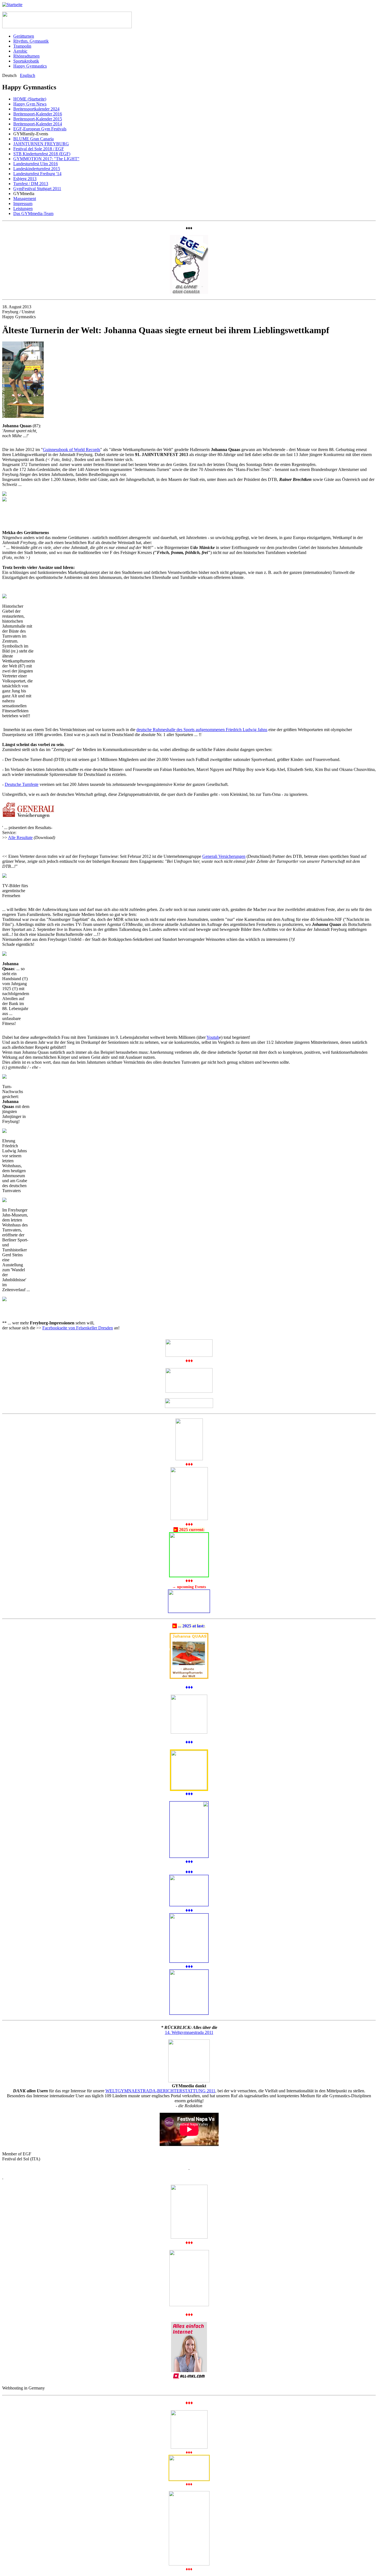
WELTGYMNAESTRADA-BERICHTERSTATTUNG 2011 (160, 2091)
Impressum (23, 204)
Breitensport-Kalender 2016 (38, 114)
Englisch (28, 75)
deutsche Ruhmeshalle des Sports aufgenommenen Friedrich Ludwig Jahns (202, 730)
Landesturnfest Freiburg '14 (37, 174)
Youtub (213, 1037)
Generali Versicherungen (224, 856)
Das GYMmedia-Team (33, 213)
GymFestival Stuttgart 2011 (37, 189)
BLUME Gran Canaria (33, 139)
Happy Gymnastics (30, 66)
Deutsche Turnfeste (22, 784)
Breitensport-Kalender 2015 (38, 119)
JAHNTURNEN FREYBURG (41, 144)
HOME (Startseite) (30, 99)
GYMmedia (24, 194)
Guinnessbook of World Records (72, 450)
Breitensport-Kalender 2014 (38, 124)
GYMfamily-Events (31, 134)
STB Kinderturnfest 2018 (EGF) (42, 154)
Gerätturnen (24, 36)
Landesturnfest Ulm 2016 (36, 164)
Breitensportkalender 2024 (36, 109)
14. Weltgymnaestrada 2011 (189, 2032)
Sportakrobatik (26, 61)
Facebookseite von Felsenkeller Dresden (78, 1328)
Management (25, 199)
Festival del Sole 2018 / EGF (39, 149)
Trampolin (22, 46)
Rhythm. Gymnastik (31, 41)
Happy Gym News (30, 104)
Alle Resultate (20, 837)
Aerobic (20, 51)
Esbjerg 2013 (25, 179)
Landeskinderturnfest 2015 (37, 169)
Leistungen (23, 209)
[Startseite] (12, 5)
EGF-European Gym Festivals (40, 129)
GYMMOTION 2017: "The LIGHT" (46, 159)
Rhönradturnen (26, 56)
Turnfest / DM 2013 (31, 184)
